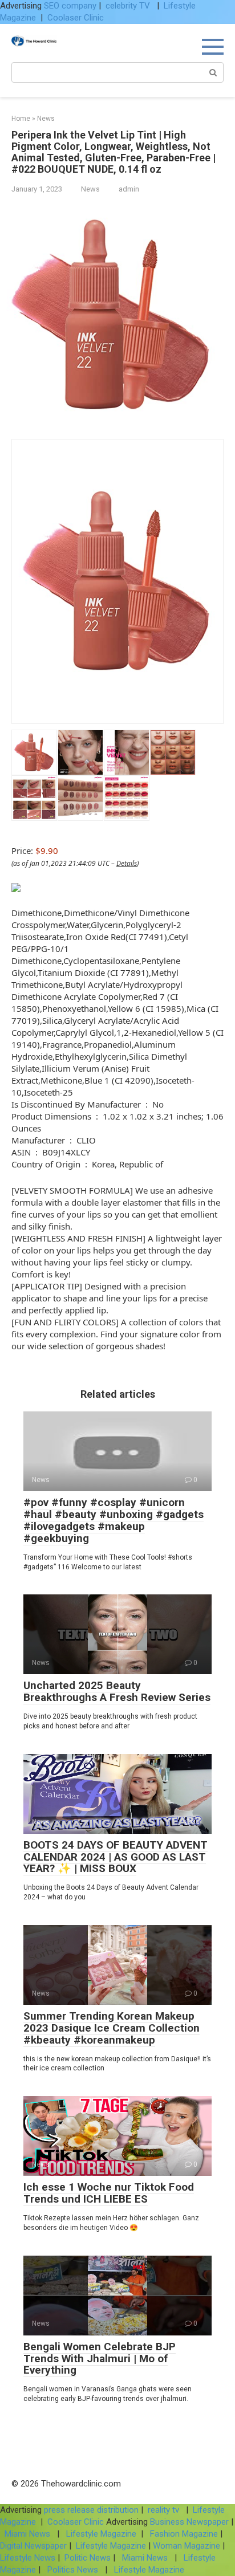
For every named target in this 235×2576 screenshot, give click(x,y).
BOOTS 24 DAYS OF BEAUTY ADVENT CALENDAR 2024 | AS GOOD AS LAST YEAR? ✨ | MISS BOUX (116, 1857)
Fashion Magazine (184, 2534)
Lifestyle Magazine (100, 2534)
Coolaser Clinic (76, 18)
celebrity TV (129, 6)
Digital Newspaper (33, 2546)
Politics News (73, 2570)
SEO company (70, 6)
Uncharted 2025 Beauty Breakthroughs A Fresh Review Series (117, 1691)
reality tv (165, 2510)
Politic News (86, 2558)
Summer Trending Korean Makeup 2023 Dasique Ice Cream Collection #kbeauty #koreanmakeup (112, 2028)
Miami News (27, 2534)
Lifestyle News (28, 2558)
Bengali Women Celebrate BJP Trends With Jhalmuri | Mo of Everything (100, 2359)
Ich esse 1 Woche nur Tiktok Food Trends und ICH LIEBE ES (109, 2193)
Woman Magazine (187, 2546)
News (90, 189)
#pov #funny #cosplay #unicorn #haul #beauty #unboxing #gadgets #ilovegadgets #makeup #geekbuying (114, 1520)
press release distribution (91, 2510)
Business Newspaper (189, 2522)
